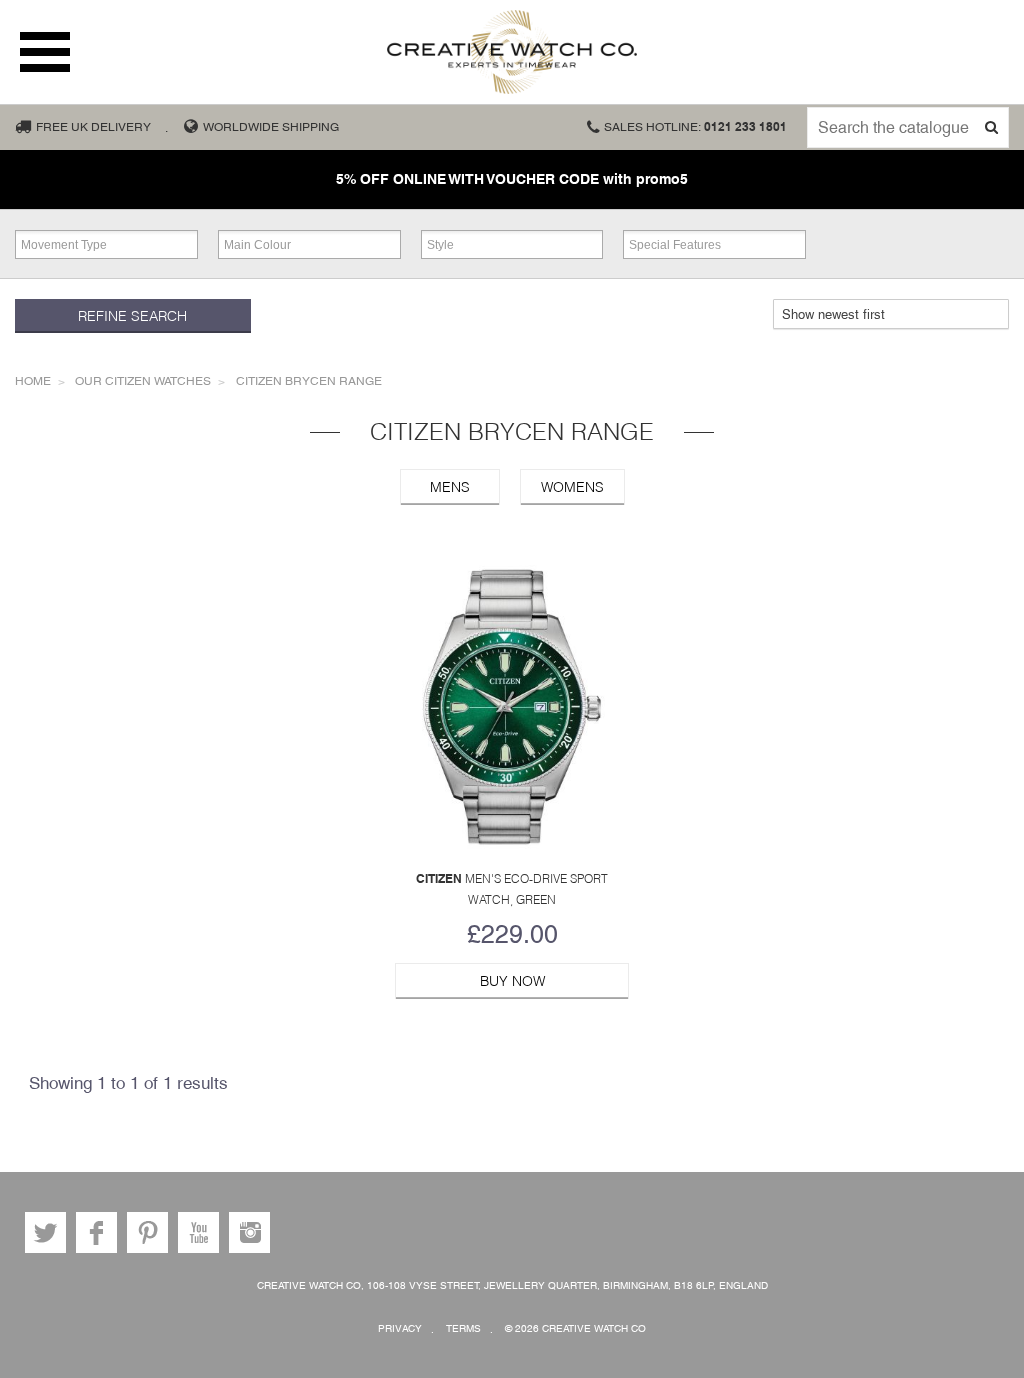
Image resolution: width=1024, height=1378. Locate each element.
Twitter (45, 1232)
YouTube (198, 1232)
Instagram (249, 1232)
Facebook (96, 1232)
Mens (450, 487)
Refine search (132, 316)
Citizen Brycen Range (309, 381)
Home (33, 381)
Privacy (400, 1328)
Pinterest (147, 1232)
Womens (572, 487)
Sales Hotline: (695, 127)
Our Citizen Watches (143, 381)
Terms (463, 1328)
